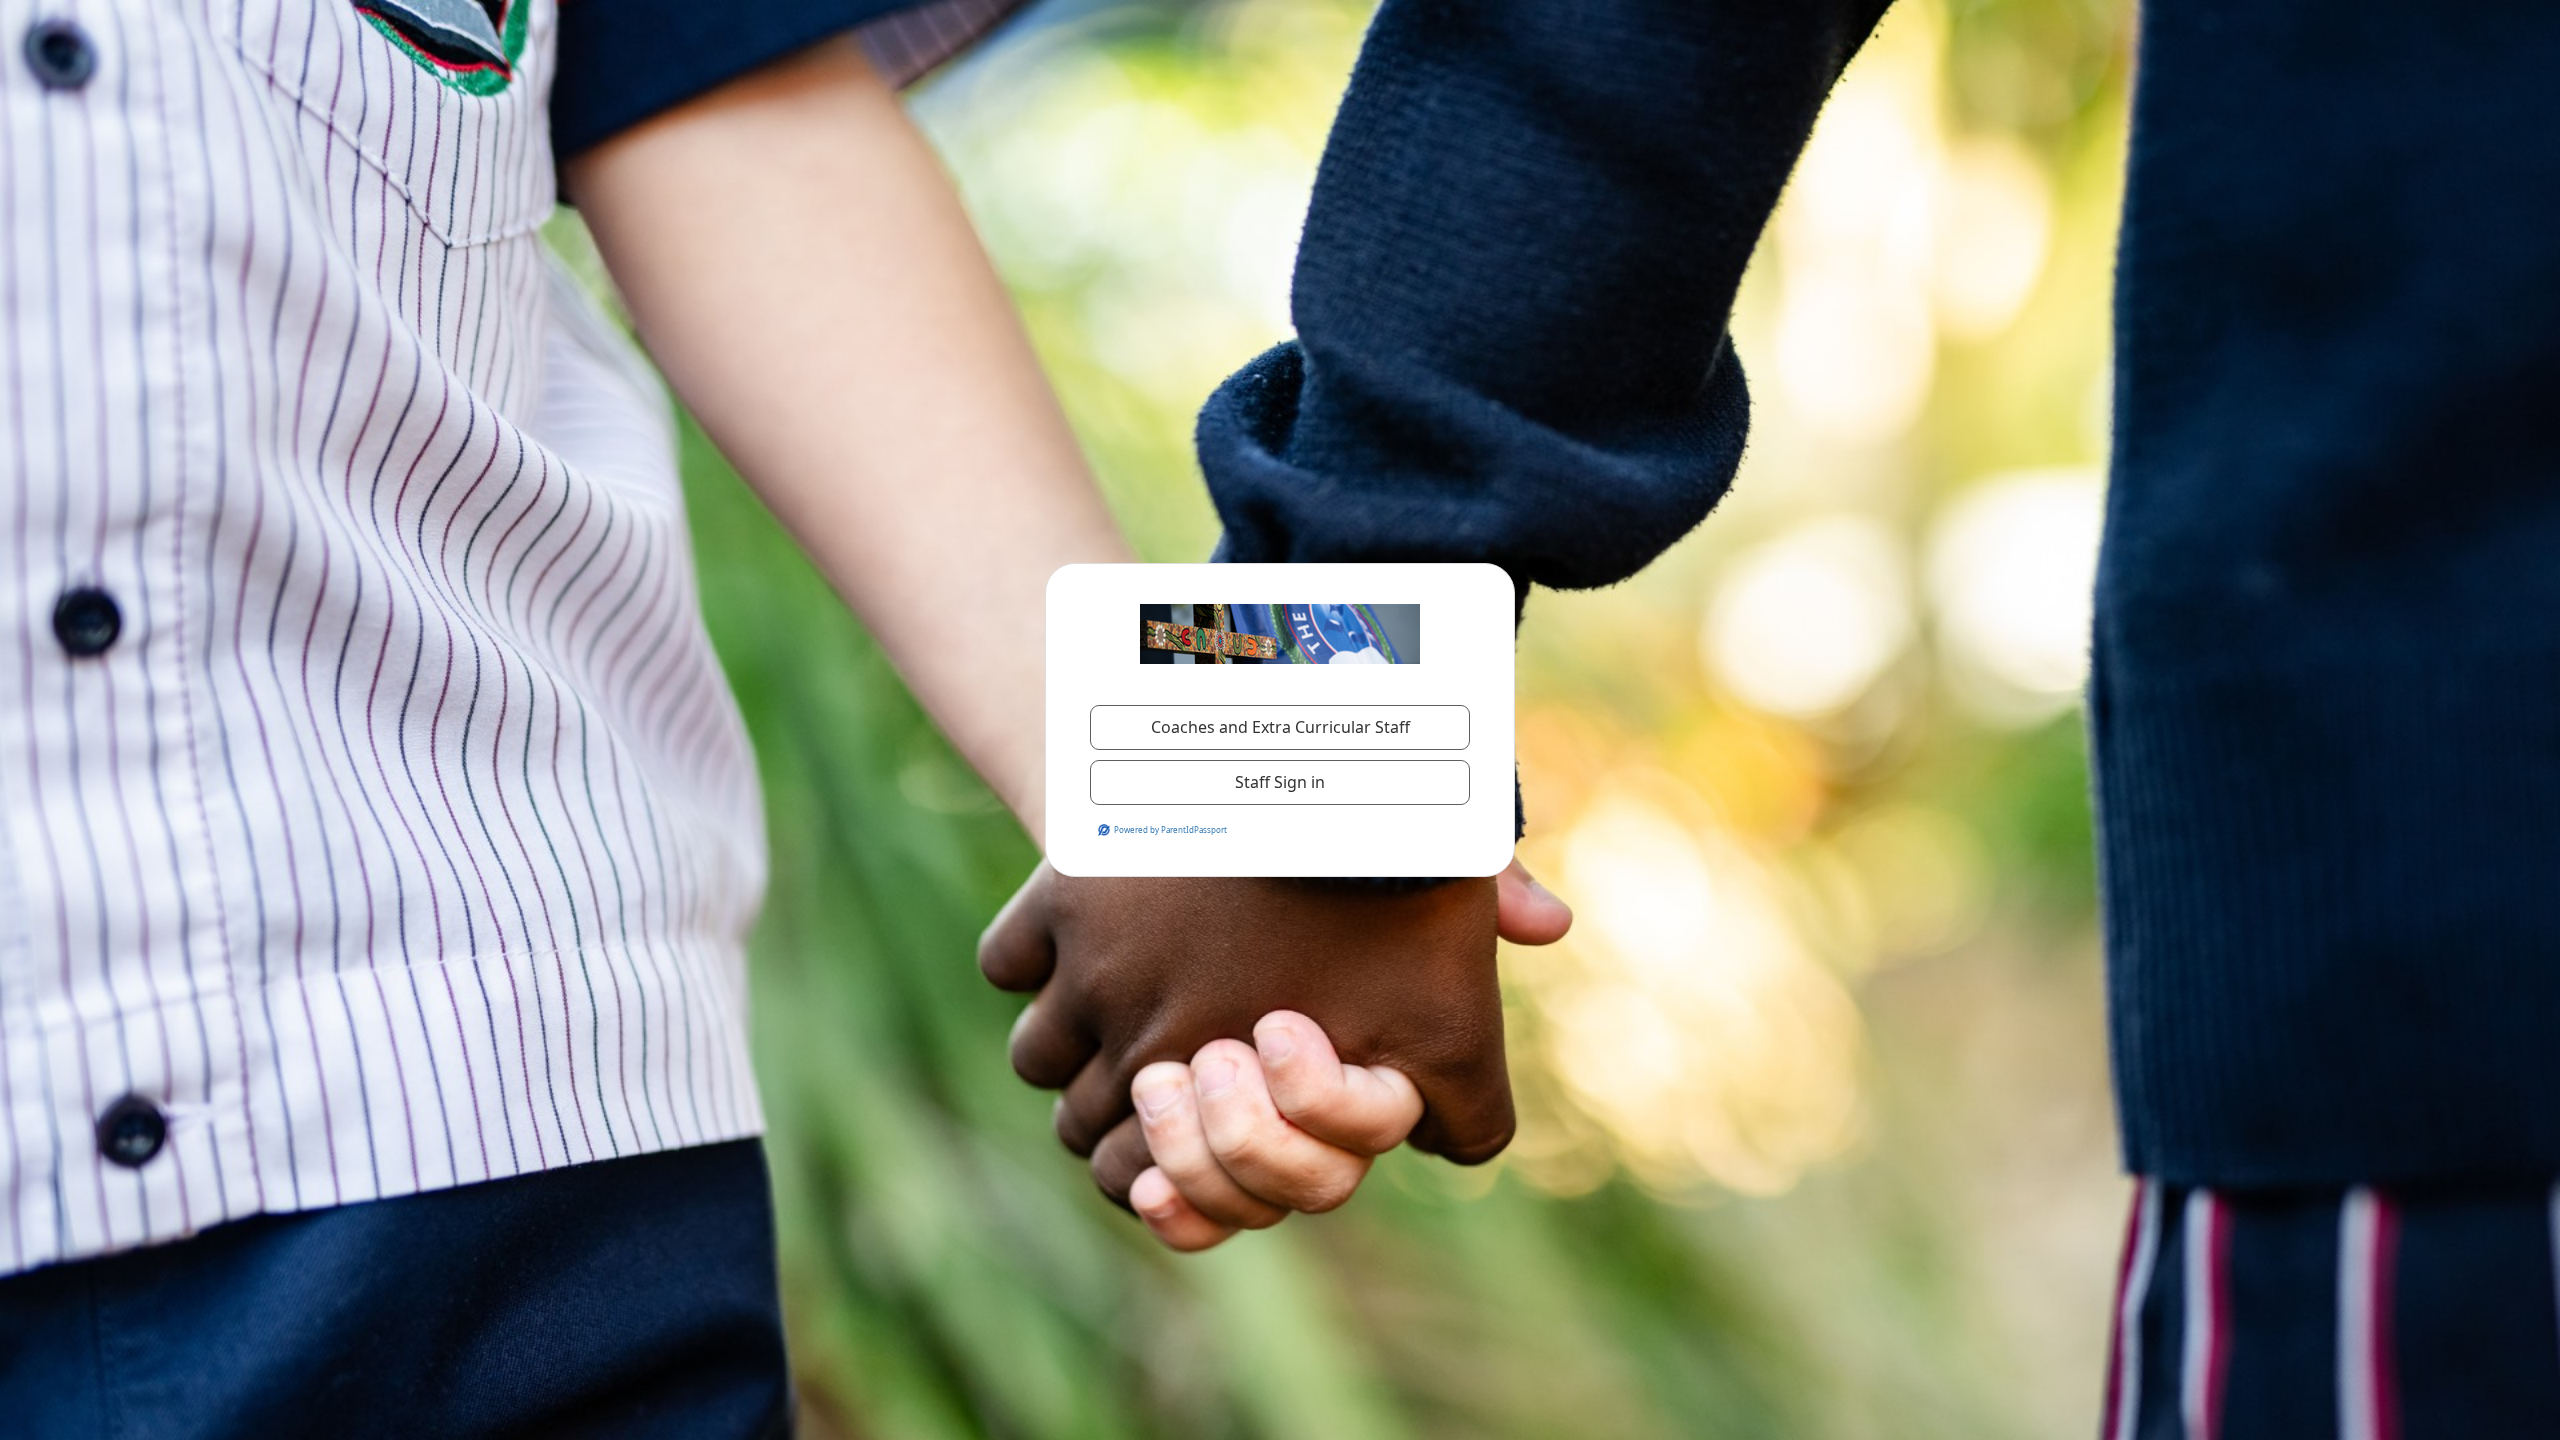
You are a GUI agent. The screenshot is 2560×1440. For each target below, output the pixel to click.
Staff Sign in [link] (1280, 782)
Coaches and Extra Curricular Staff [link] (1280, 727)
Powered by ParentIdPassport (1170, 829)
